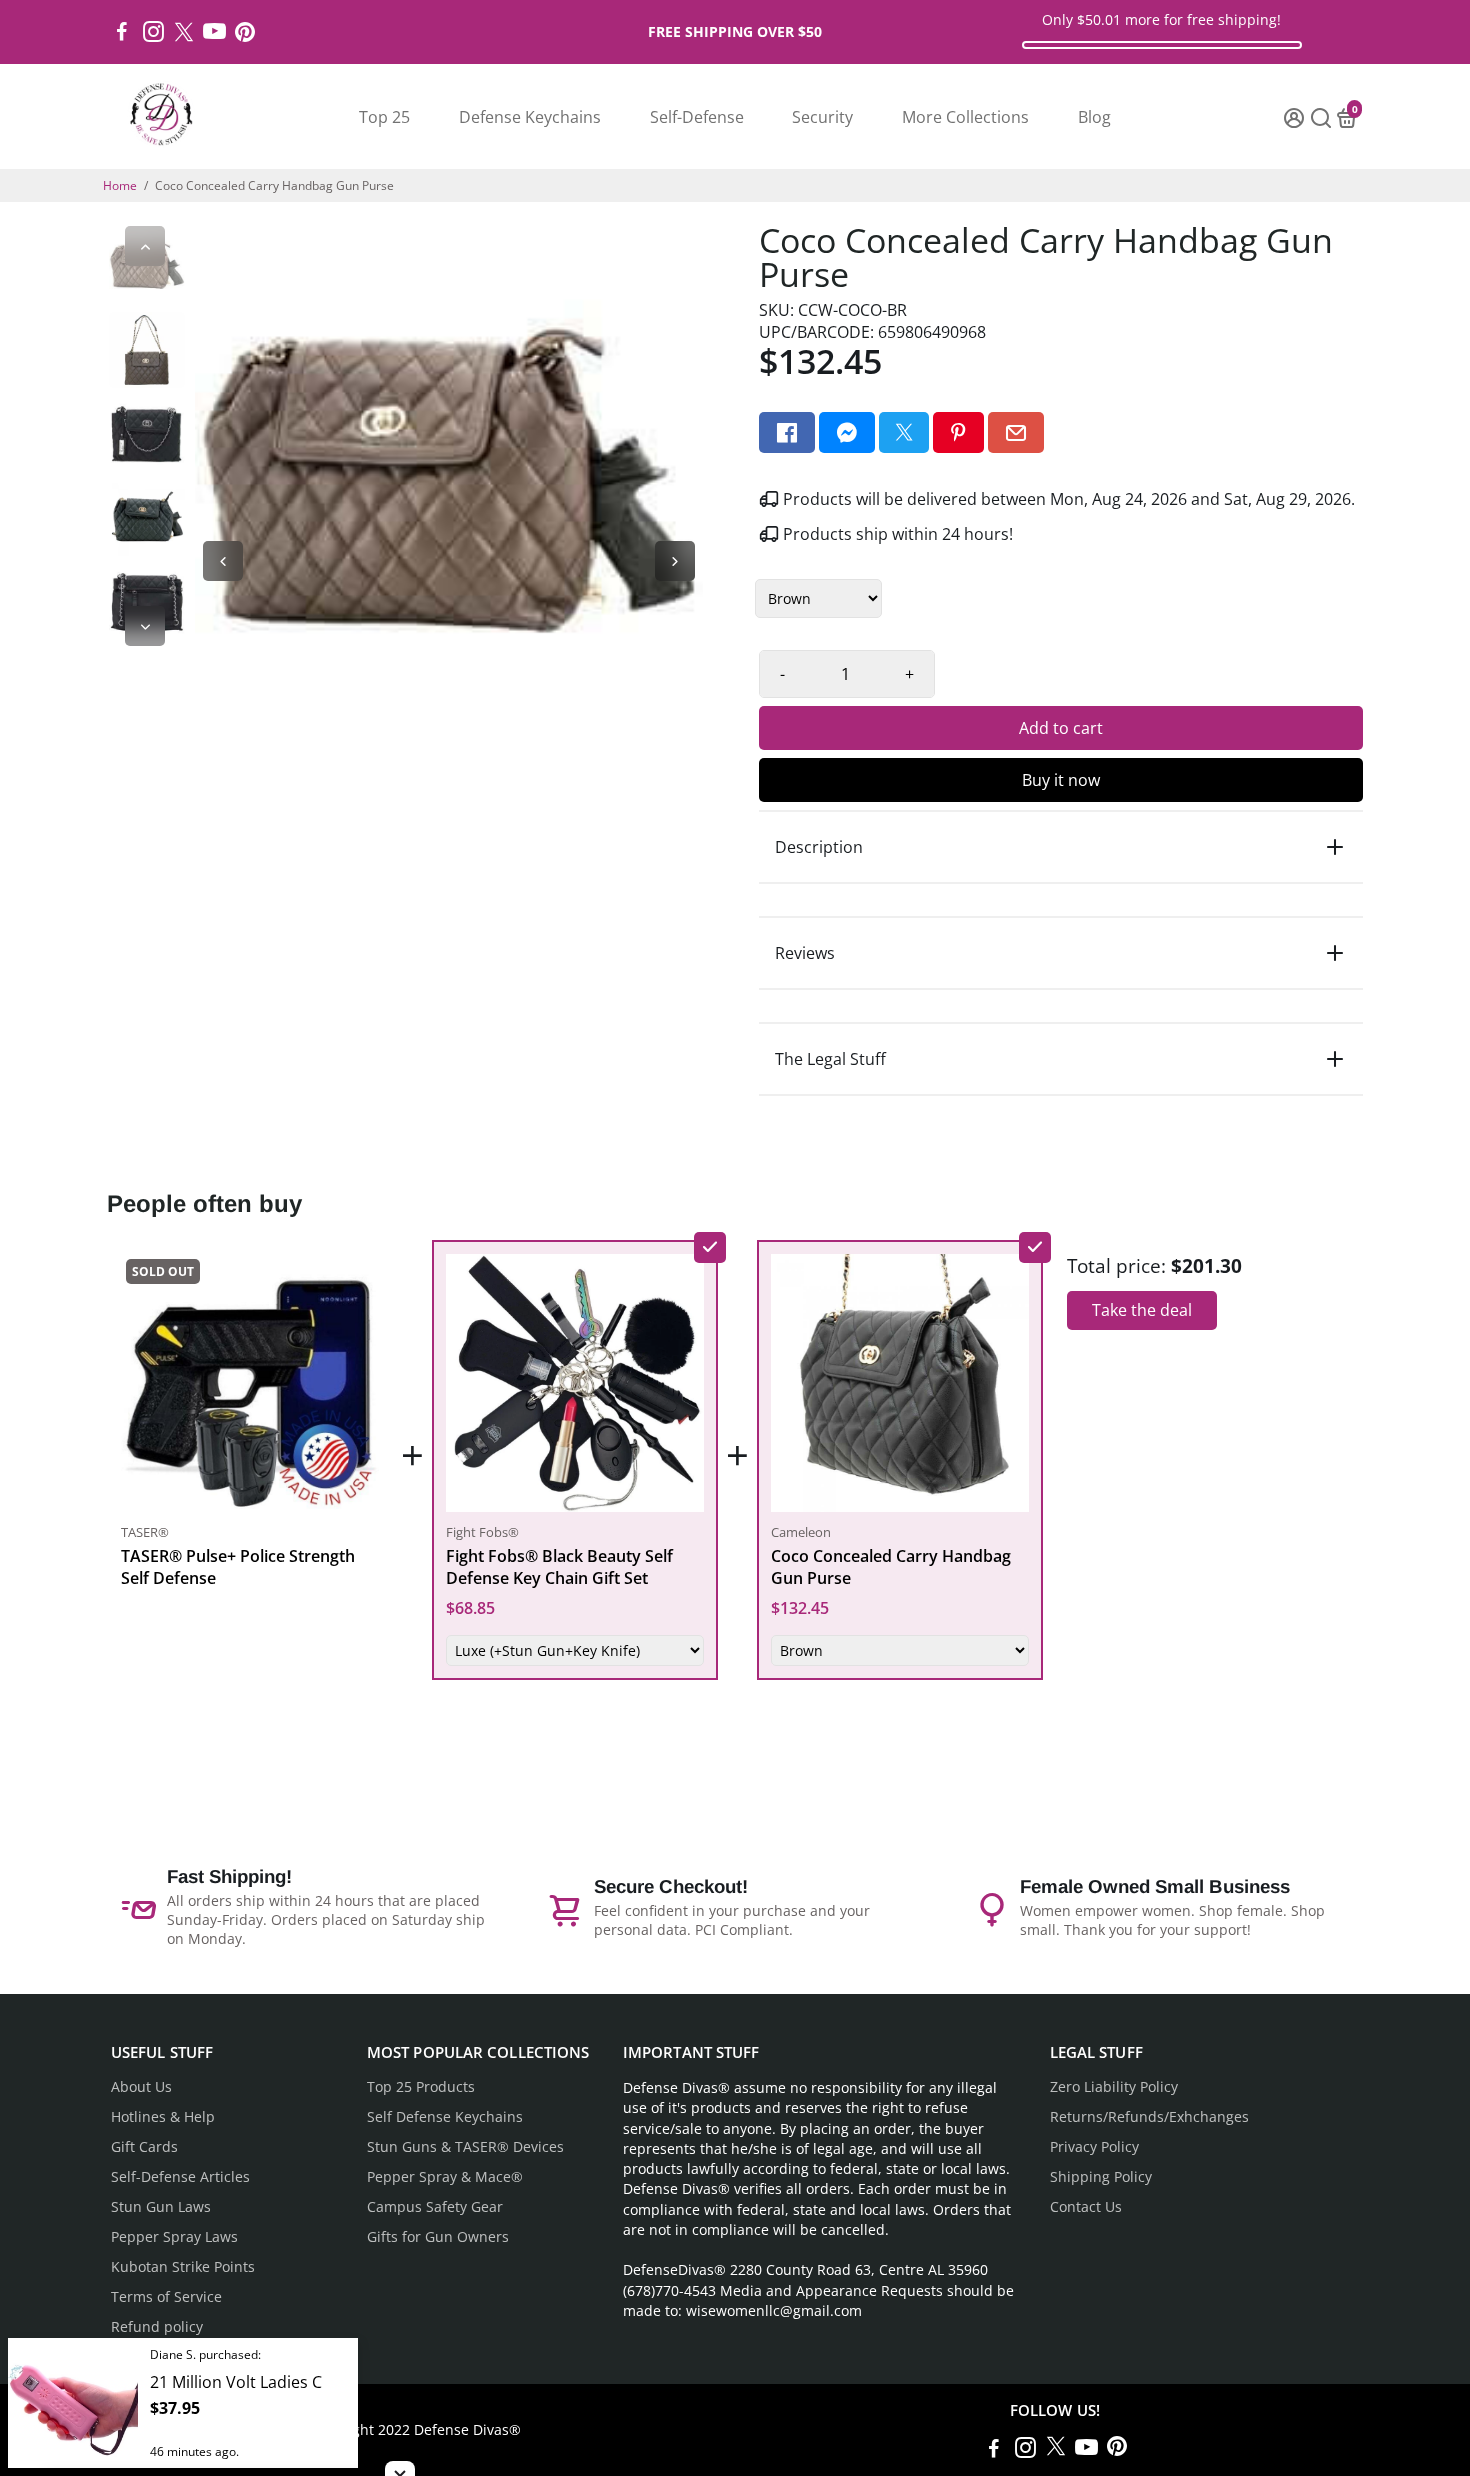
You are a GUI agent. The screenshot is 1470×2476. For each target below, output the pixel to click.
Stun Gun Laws (161, 2207)
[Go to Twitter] (184, 32)
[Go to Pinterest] (245, 32)
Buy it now (1061, 780)
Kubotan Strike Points (183, 2267)
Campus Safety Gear (435, 2207)
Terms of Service (166, 2297)
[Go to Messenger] (847, 432)
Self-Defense (697, 117)
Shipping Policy (1101, 2177)
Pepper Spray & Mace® (445, 2177)
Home (120, 185)
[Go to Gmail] (1016, 432)
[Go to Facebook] (122, 32)
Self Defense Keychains (445, 2117)
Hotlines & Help (163, 2117)
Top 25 (384, 117)
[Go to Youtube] (214, 32)
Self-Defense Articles (180, 2177)
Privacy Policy (1094, 2147)
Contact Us (1086, 2207)
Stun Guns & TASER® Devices (465, 2147)
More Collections (965, 117)
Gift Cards (144, 2147)
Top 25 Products (421, 2087)
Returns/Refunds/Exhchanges (1149, 2117)
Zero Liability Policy (1114, 2087)
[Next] (145, 626)
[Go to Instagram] (153, 32)
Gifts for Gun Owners (438, 2237)
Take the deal (1142, 1310)
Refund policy (157, 2327)
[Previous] (145, 246)
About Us (141, 2087)
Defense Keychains (530, 117)
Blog (1094, 117)
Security (822, 117)
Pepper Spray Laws (174, 2237)
